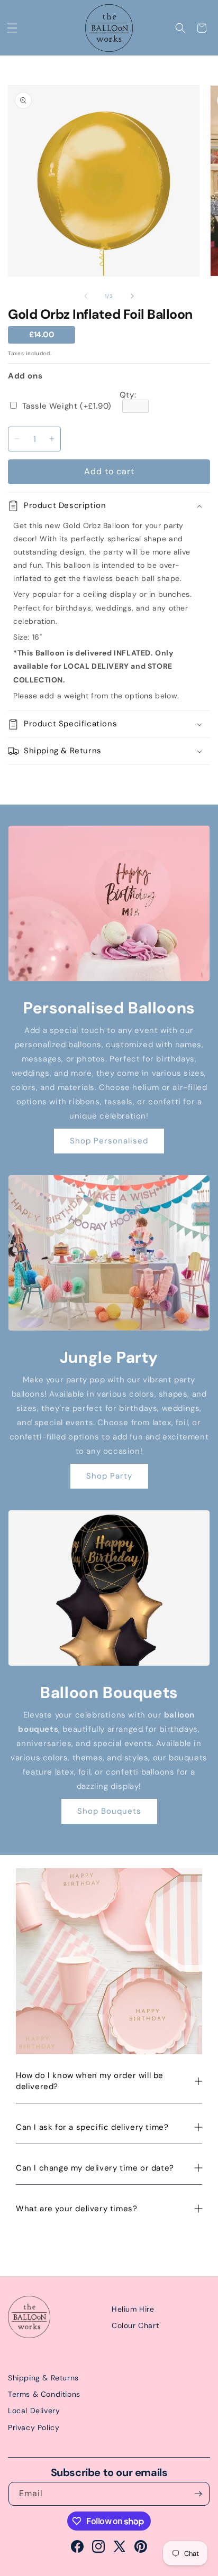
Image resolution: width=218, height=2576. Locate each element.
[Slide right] (132, 296)
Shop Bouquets (109, 1811)
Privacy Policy (34, 2427)
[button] (12, 28)
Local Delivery (34, 2411)
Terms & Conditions (44, 2394)
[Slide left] (86, 296)
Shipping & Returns (43, 2378)
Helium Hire (133, 2309)
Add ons (25, 376)
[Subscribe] (198, 2494)
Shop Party (109, 1476)
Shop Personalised (109, 1141)
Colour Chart (135, 2325)
